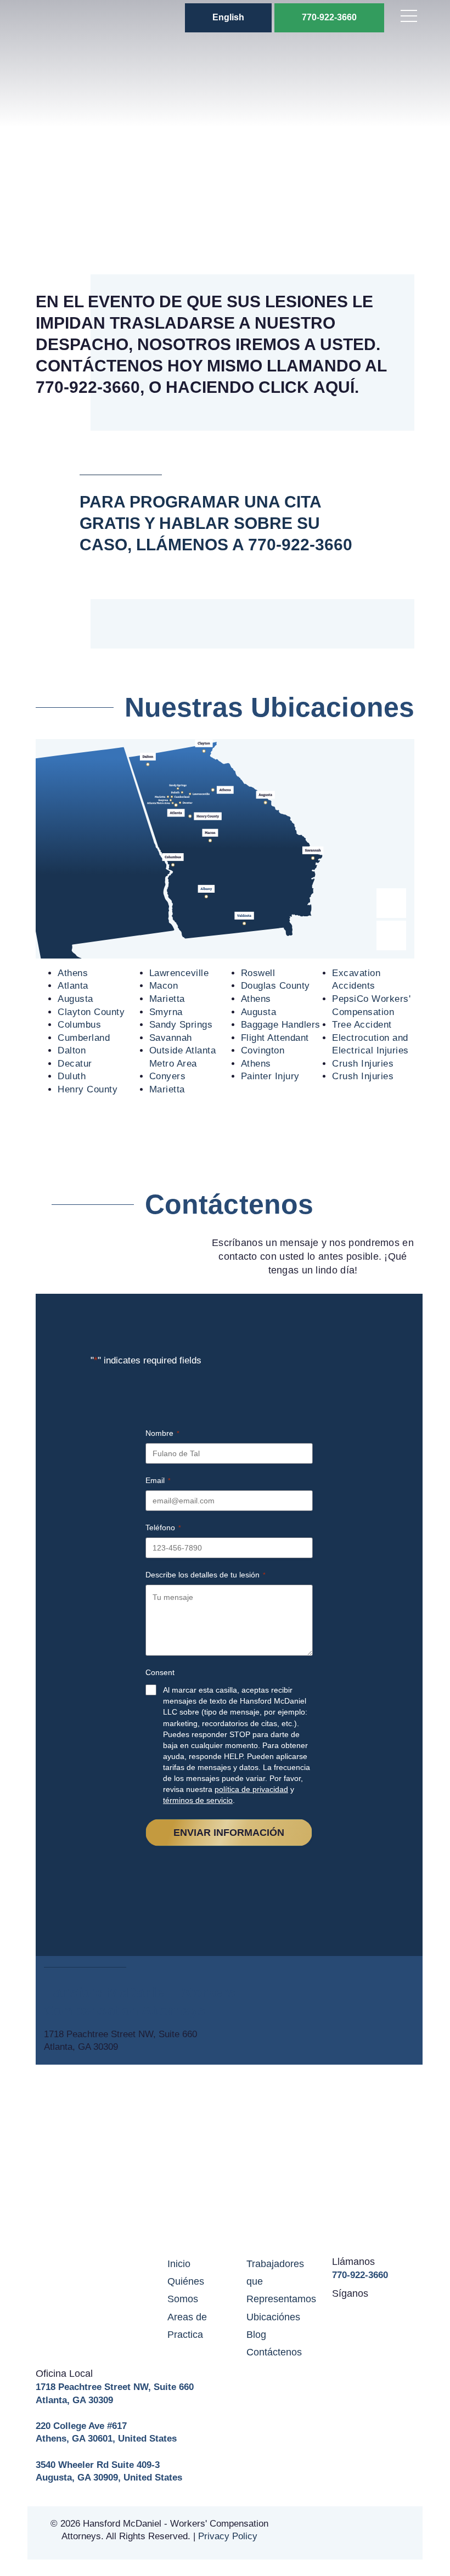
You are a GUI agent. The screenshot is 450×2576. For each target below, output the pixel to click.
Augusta (75, 999)
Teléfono (163, 1527)
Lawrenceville (179, 973)
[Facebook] (358, 2310)
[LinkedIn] (337, 2310)
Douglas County (275, 986)
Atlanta (73, 986)
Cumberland (84, 1038)
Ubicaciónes (273, 2317)
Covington (263, 1050)
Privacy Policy (228, 2536)
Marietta (167, 999)
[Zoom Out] (391, 935)
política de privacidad (251, 1789)
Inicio (179, 2264)
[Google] (378, 2310)
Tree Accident (362, 1025)
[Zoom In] (391, 903)
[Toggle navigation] (409, 18)
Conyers (168, 1076)
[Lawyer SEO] (373, 2533)
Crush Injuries (363, 1064)
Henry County (88, 1089)
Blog (256, 2335)
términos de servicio (198, 1800)
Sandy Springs (181, 1025)
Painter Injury (270, 1076)
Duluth (72, 1076)
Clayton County (91, 1012)
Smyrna (166, 1012)
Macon (164, 986)
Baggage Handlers (281, 1025)
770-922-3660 (329, 17)
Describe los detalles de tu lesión (206, 1575)
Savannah (171, 1038)
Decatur (75, 1064)
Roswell (258, 973)
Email (158, 1480)
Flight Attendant (275, 1038)
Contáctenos (274, 2352)
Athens (73, 973)
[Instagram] (399, 2310)
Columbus (79, 1025)
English (228, 17)
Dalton (72, 1050)
